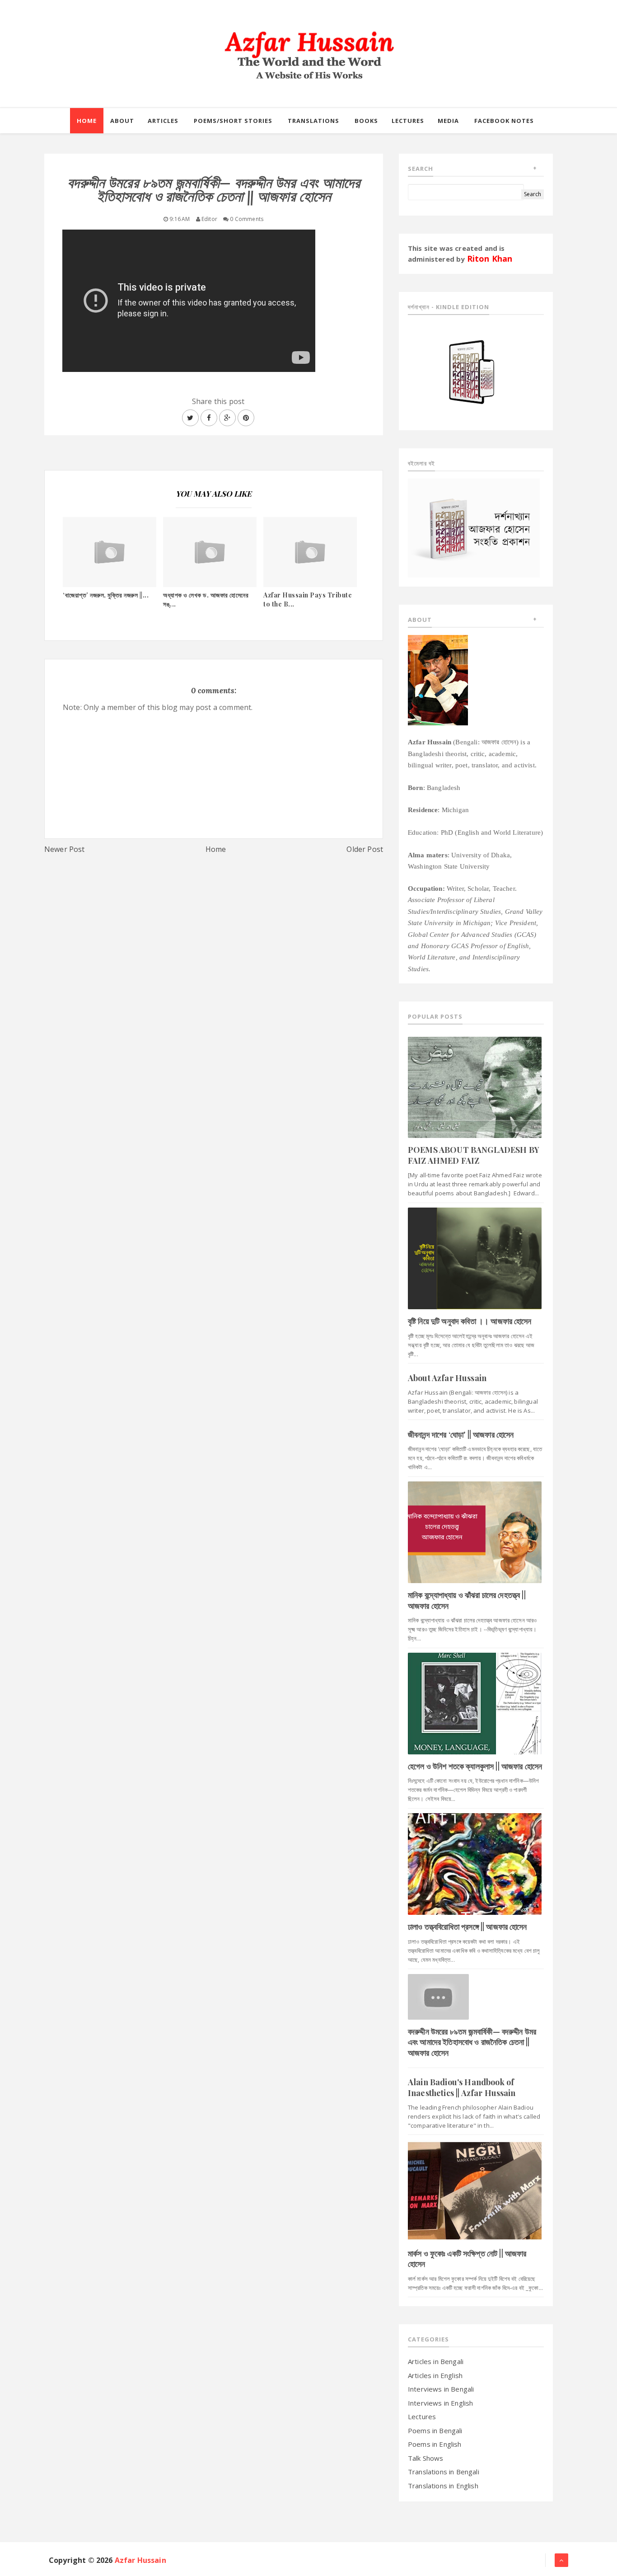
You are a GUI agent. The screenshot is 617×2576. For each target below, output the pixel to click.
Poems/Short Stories (233, 121)
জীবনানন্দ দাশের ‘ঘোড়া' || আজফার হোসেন (461, 1434)
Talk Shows (426, 2458)
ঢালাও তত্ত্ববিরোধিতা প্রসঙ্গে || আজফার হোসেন (467, 1927)
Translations (313, 121)
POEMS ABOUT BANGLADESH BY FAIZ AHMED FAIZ (474, 1155)
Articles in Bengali (436, 2361)
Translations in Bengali (444, 2472)
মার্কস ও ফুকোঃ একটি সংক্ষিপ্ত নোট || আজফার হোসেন (467, 2259)
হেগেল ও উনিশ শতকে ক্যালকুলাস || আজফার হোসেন (475, 1766)
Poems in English (435, 2444)
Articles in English (435, 2375)
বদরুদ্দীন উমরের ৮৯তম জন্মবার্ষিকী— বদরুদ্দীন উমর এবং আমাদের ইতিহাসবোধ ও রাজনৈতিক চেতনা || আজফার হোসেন (472, 2042)
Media (448, 121)
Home (216, 849)
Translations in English (443, 2486)
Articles (163, 121)
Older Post (365, 849)
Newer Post (65, 849)
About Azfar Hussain (447, 1378)
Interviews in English (440, 2403)
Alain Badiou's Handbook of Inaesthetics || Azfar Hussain (462, 2087)
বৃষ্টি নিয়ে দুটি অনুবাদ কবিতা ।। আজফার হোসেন (470, 1321)
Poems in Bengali (435, 2430)
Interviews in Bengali (441, 2389)
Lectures (422, 2416)
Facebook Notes (504, 121)
